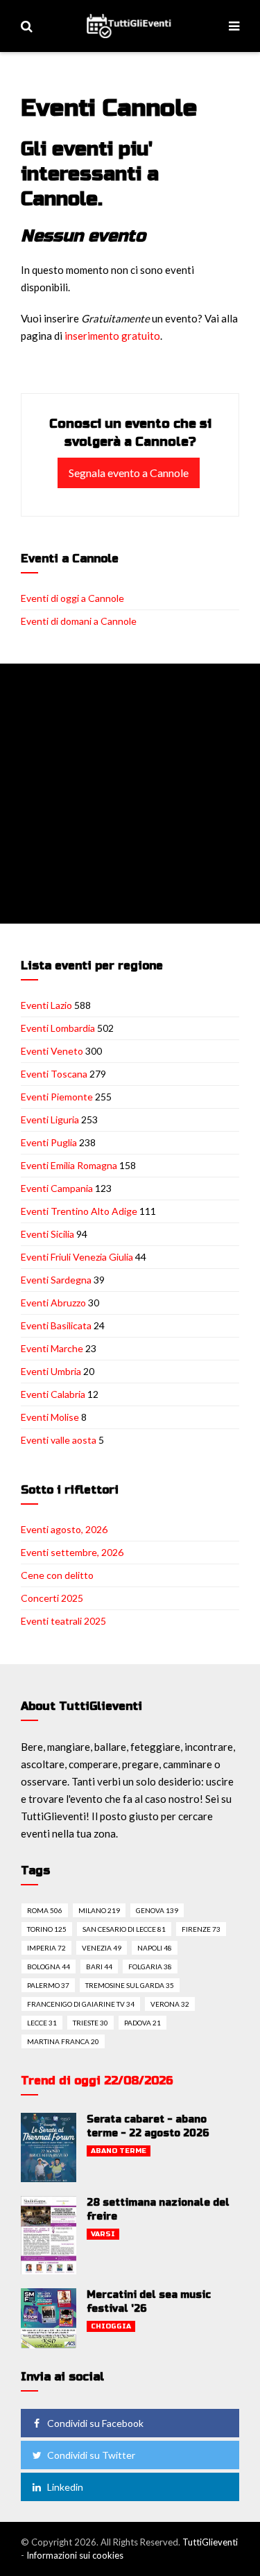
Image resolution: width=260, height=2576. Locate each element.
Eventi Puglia (49, 1142)
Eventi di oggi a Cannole (72, 598)
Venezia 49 (102, 1948)
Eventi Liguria (50, 1120)
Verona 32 (170, 2004)
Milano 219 (99, 1910)
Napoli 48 (155, 1948)
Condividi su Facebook (95, 2423)
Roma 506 (45, 1910)
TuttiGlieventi (210, 2542)
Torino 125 (47, 1929)
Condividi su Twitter (91, 2455)
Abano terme (119, 2151)
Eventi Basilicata (56, 1325)
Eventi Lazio (46, 1005)
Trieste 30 (90, 2023)
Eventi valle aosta (59, 1440)
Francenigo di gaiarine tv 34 (81, 2004)
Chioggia (111, 2326)
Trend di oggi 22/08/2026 (97, 2081)
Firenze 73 (201, 1929)
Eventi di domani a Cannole (79, 621)
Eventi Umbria (51, 1371)
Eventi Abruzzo (53, 1303)
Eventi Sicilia (47, 1234)
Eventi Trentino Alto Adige (79, 1211)
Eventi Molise (50, 1417)
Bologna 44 (49, 1966)
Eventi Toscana (54, 1074)
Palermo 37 (48, 1985)
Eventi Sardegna (56, 1280)
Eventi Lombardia (58, 1028)
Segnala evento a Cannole (129, 473)
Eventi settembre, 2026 (72, 1552)
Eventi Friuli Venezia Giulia (77, 1257)
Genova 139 (157, 1910)
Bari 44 (99, 1966)
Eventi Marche (52, 1348)
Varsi (103, 2234)
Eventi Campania (57, 1188)
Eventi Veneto (52, 1051)
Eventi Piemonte (57, 1097)
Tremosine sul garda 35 (130, 1985)
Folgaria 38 (150, 1966)
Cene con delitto (57, 1575)
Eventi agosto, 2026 (64, 1529)
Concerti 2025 (52, 1598)
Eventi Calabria (53, 1394)
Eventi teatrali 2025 (63, 1621)
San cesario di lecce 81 (124, 1929)
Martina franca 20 (63, 2041)
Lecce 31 (42, 2023)
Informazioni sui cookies (75, 2555)
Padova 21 (142, 2023)
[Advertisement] (130, 794)
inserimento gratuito (112, 336)
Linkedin (65, 2487)
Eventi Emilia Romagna (69, 1165)
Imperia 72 (46, 1948)
